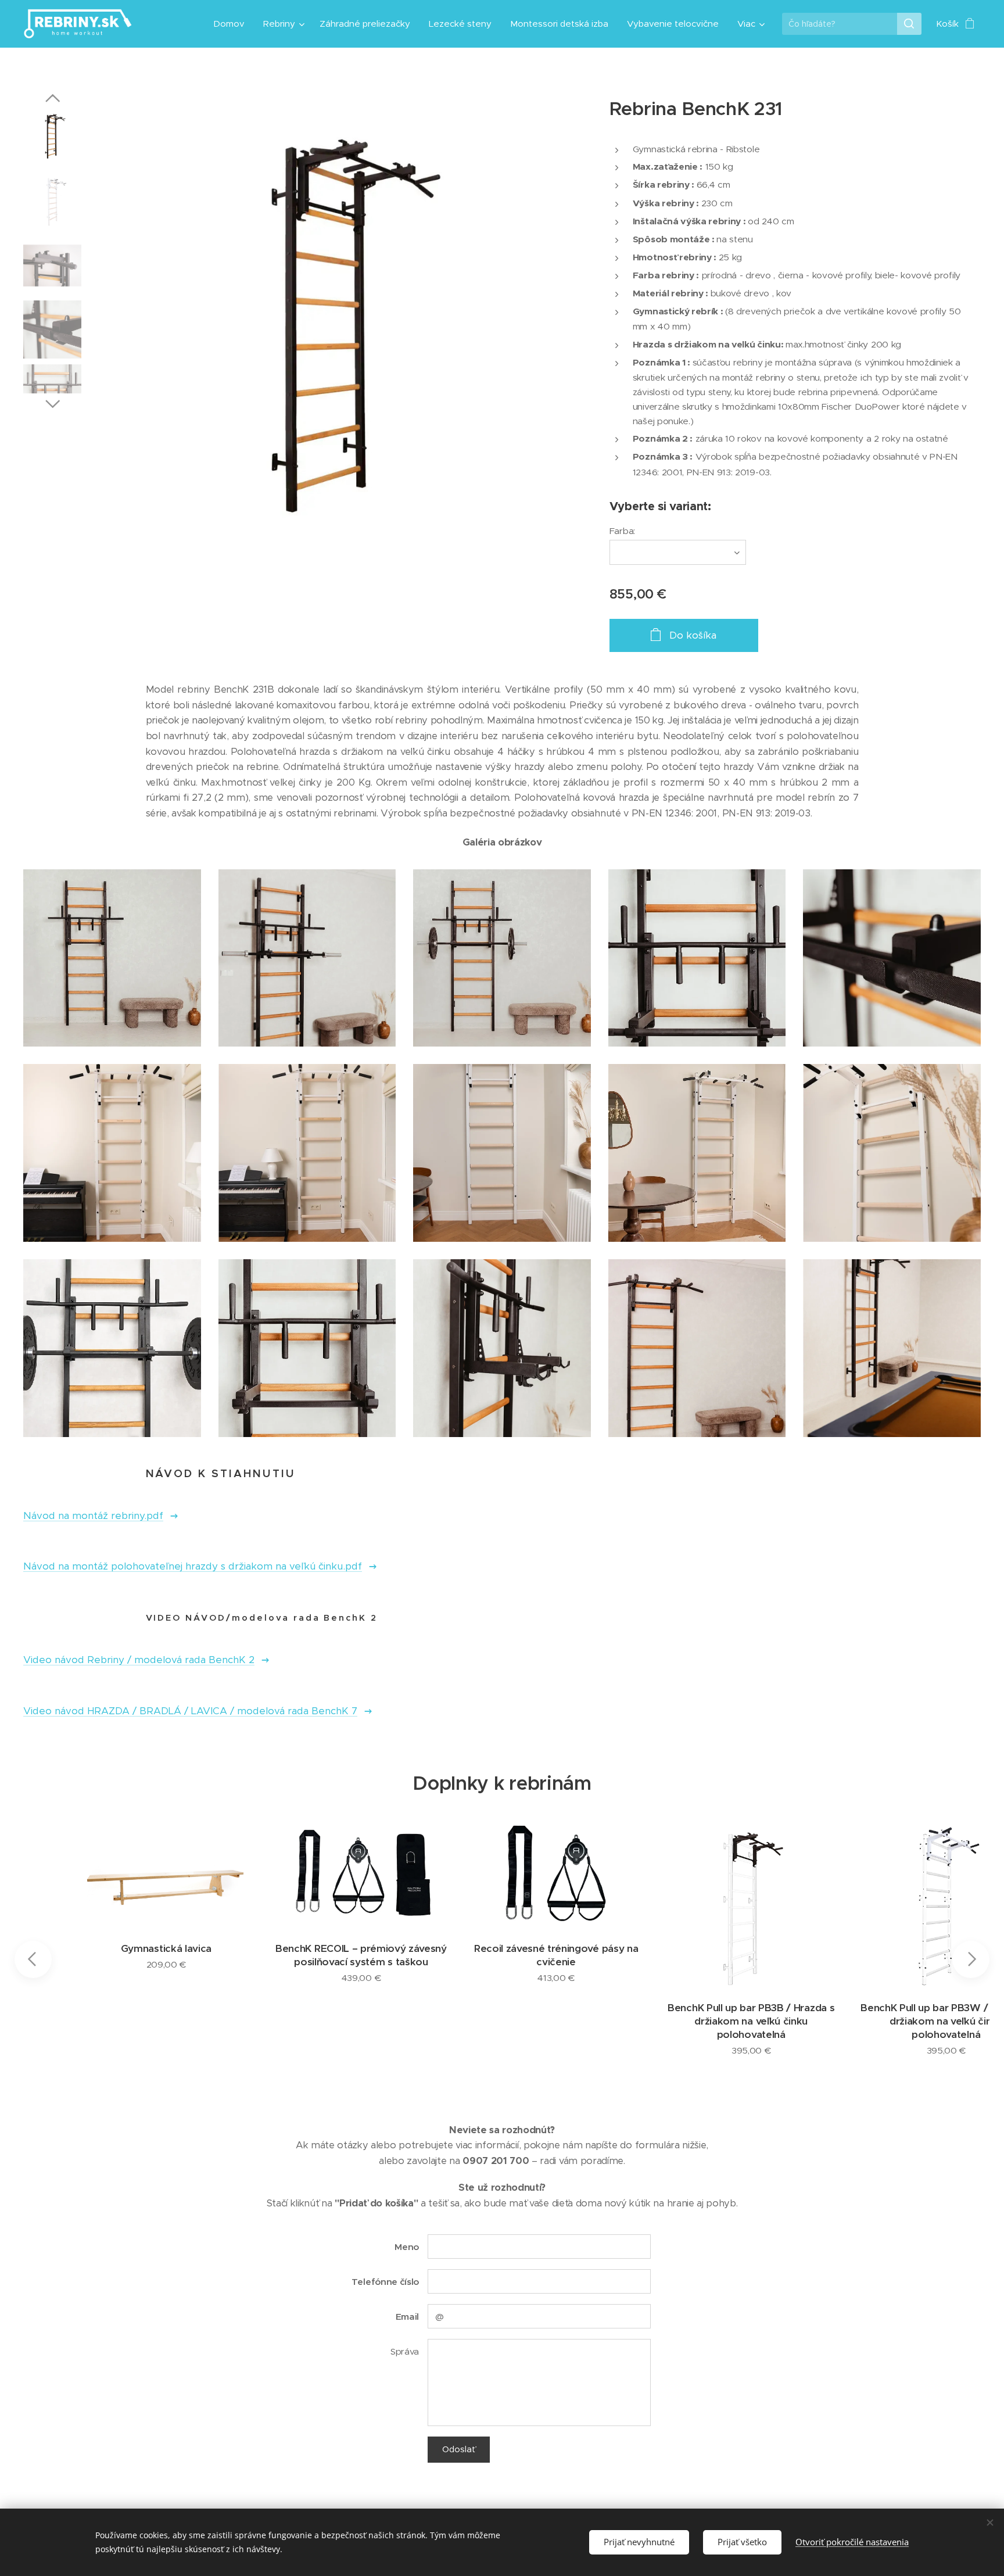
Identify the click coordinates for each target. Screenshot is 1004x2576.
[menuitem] (232, 24)
